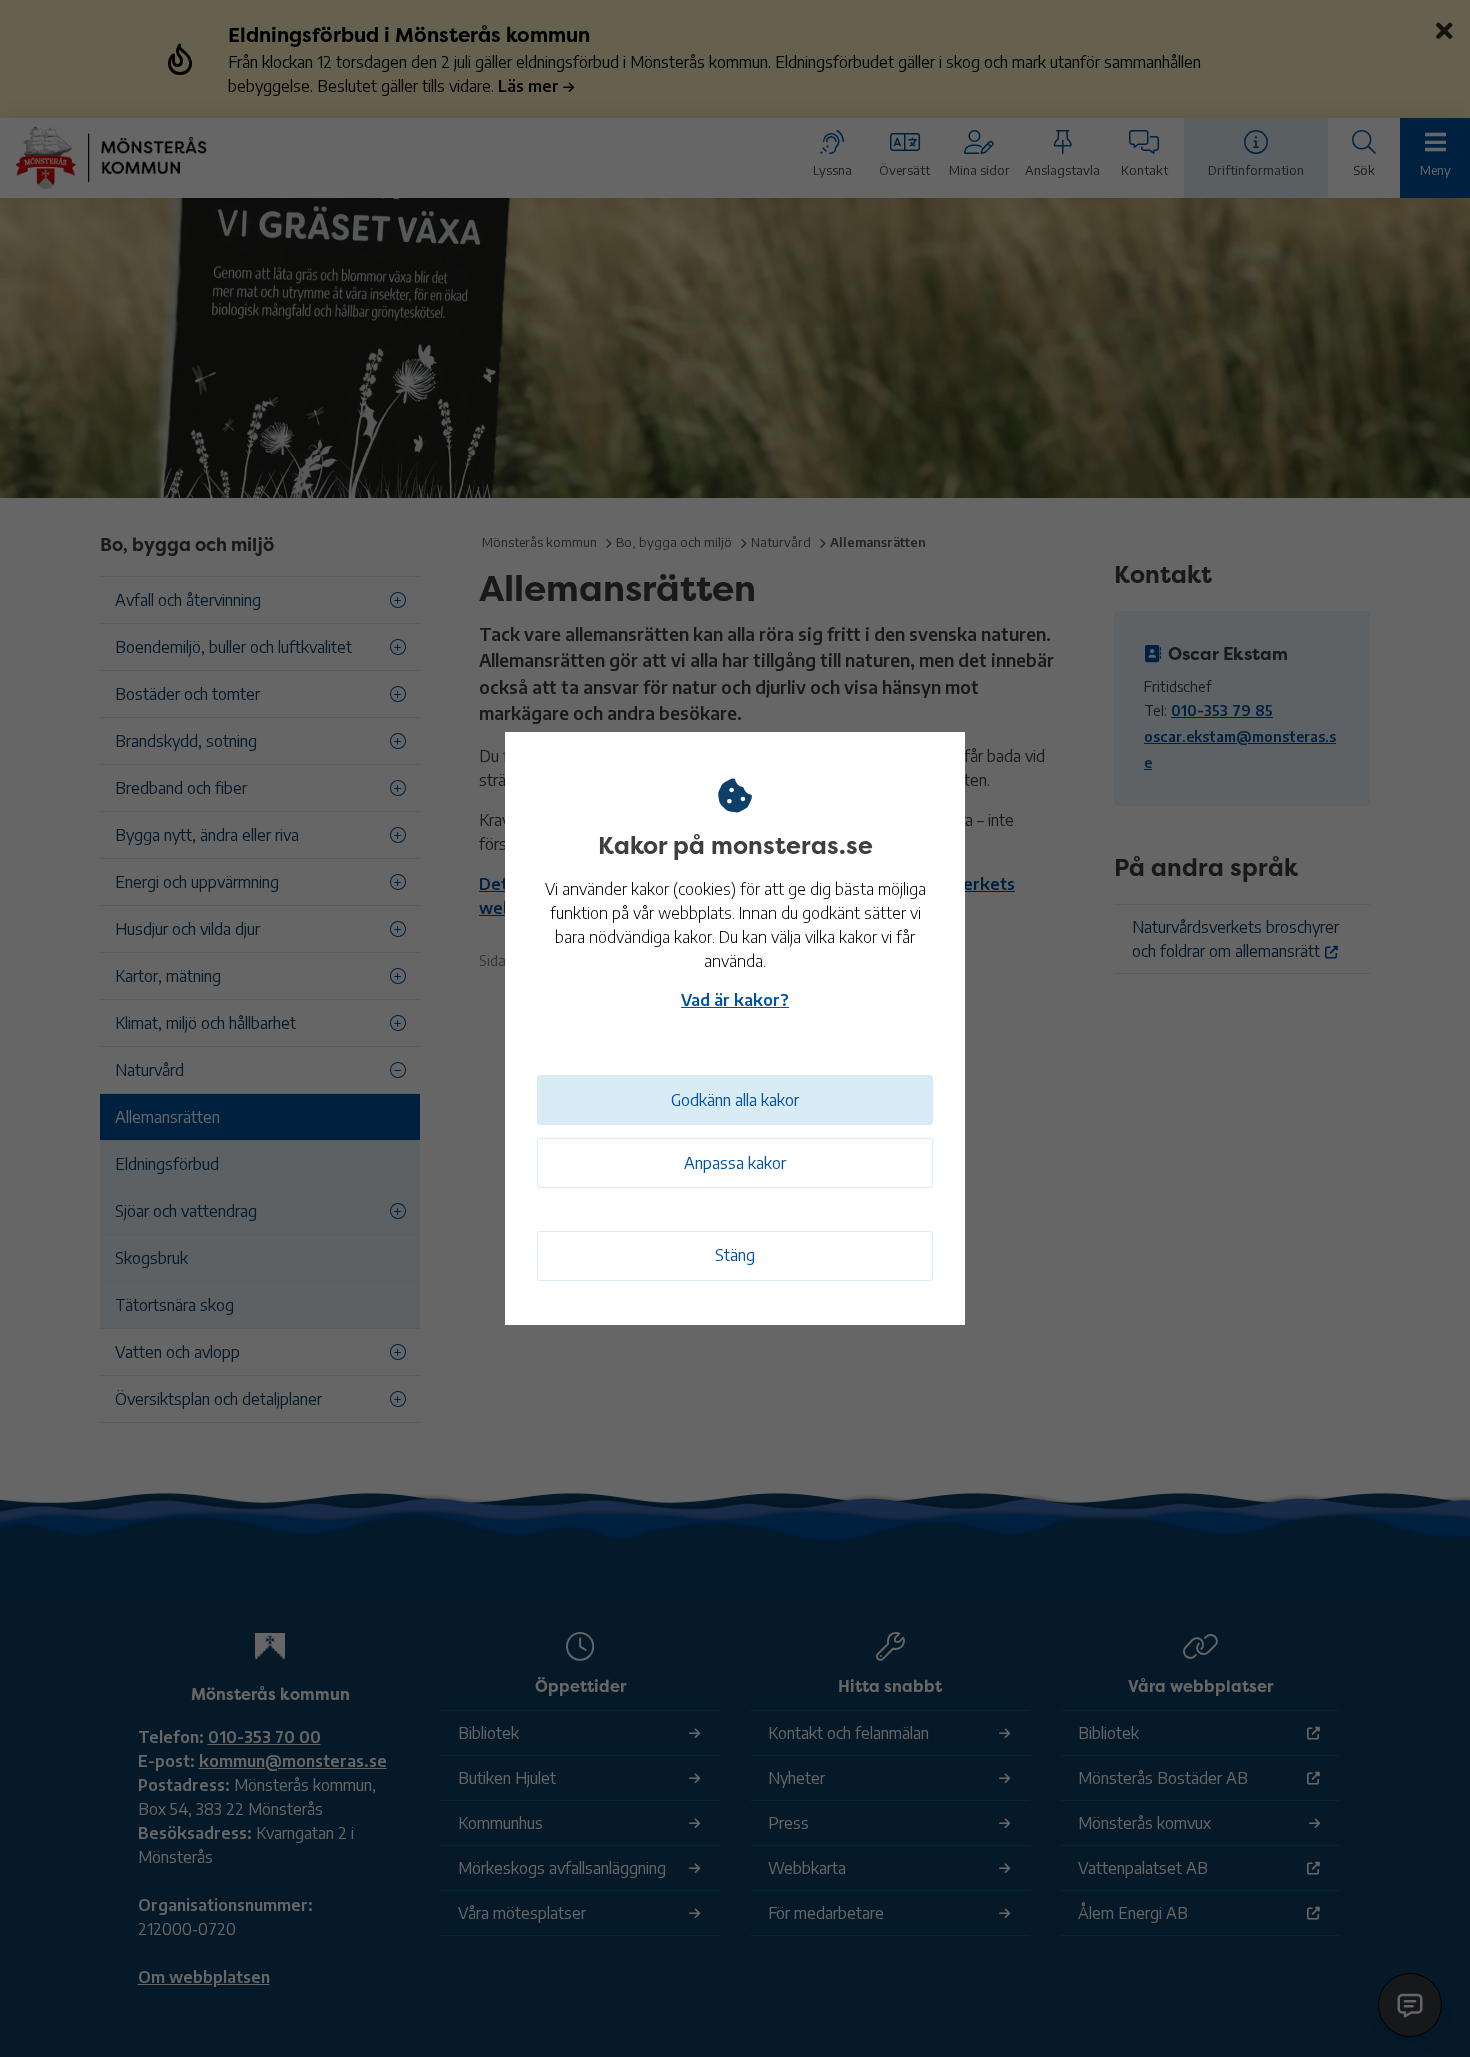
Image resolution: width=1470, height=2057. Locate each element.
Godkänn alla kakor (735, 1100)
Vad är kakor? (735, 1000)
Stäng (735, 1255)
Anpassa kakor (735, 1163)
